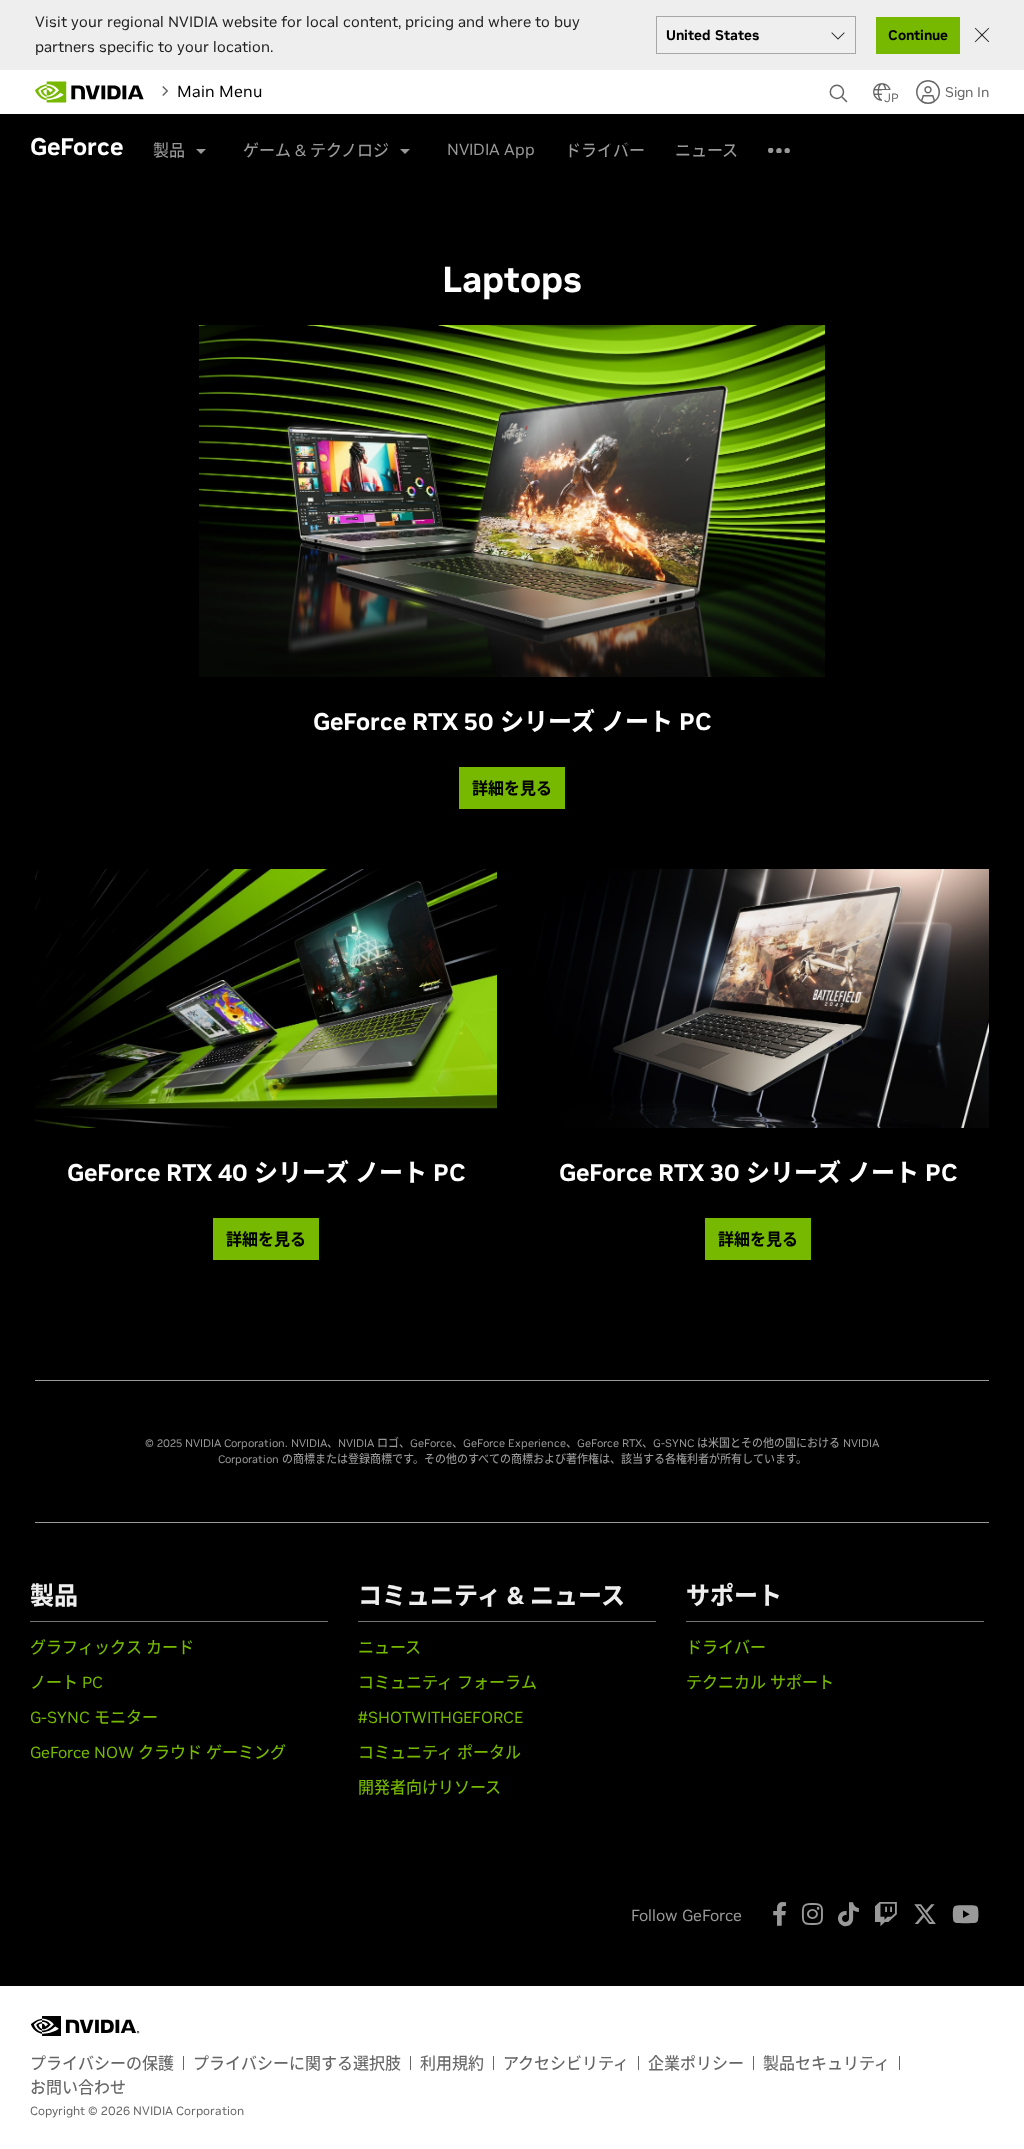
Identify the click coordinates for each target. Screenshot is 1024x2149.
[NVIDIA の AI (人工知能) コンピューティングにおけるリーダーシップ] (90, 92)
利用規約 (452, 2063)
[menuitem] (288, 91)
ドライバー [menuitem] (640, 140)
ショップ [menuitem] (549, 140)
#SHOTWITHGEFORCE (440, 1717)
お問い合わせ (78, 2087)
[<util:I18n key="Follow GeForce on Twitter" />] (925, 1914)
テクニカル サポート (760, 1682)
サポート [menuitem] (731, 140)
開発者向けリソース (429, 1787)
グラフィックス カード (112, 1647)
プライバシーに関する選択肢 (297, 2063)
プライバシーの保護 (102, 2063)
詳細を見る (512, 788)
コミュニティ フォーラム (447, 1682)
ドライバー (726, 1647)
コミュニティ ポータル (439, 1752)
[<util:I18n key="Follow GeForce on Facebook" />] (779, 1914)
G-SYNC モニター (94, 1717)
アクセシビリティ (566, 2063)
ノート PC (66, 1682)
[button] (882, 98)
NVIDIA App (491, 149)
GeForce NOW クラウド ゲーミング (158, 1752)
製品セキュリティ (826, 2063)
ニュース (389, 1647)
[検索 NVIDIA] (841, 88)
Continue (918, 35)
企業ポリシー (696, 2063)
